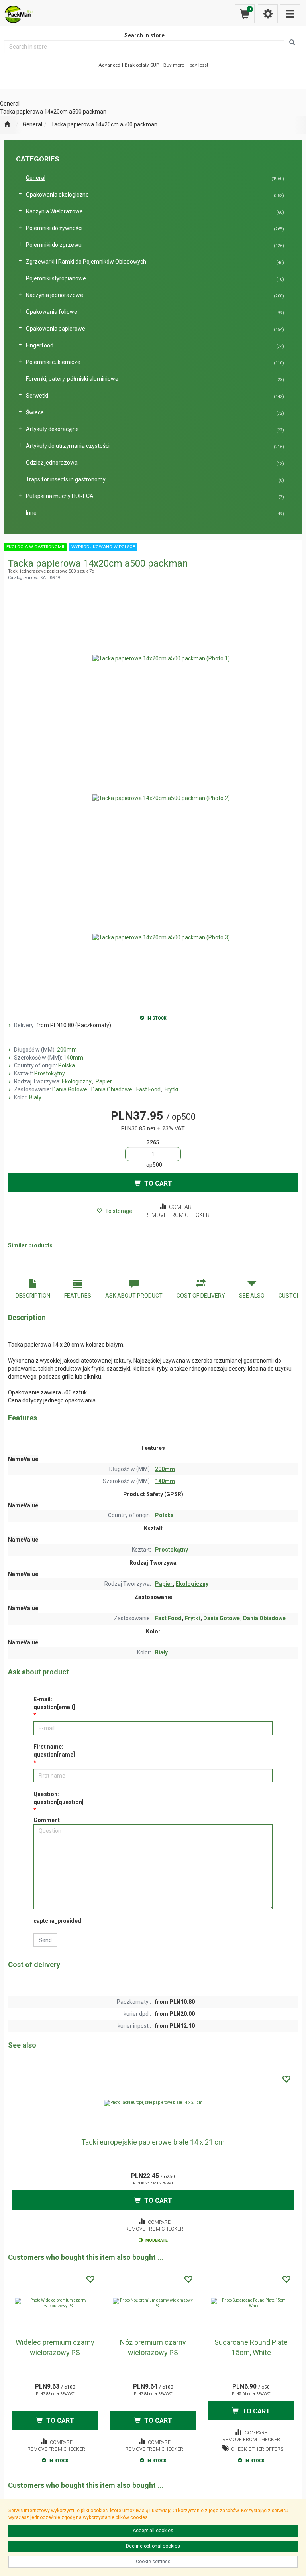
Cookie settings (153, 2562)
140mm (73, 1058)
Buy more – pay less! (186, 65)
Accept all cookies (153, 2531)
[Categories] (290, 14)
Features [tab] (78, 1296)
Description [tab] (33, 1296)
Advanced (109, 65)
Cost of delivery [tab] (201, 1296)
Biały (35, 1097)
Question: (59, 1798)
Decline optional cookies (153, 2546)
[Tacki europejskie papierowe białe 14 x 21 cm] (153, 2103)
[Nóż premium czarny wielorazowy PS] (153, 2303)
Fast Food (149, 1089)
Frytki (171, 1089)
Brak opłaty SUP (142, 65)
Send (45, 1940)
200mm (67, 1050)
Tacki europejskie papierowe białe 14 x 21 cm (153, 2142)
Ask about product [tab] (134, 1296)
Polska (67, 1065)
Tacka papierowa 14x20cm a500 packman (104, 124)
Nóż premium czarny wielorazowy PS (153, 2347)
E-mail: (54, 1703)
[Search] (293, 43)
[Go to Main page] (7, 125)
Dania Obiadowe (112, 1089)
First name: (54, 1751)
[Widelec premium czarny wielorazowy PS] (55, 2303)
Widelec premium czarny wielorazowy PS (55, 2347)
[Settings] (268, 14)
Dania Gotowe (70, 1089)
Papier (104, 1081)
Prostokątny (50, 1073)
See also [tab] (252, 1296)
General (32, 124)
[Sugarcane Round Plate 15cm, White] (251, 2303)
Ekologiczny (77, 1081)
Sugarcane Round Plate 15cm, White (251, 2347)
